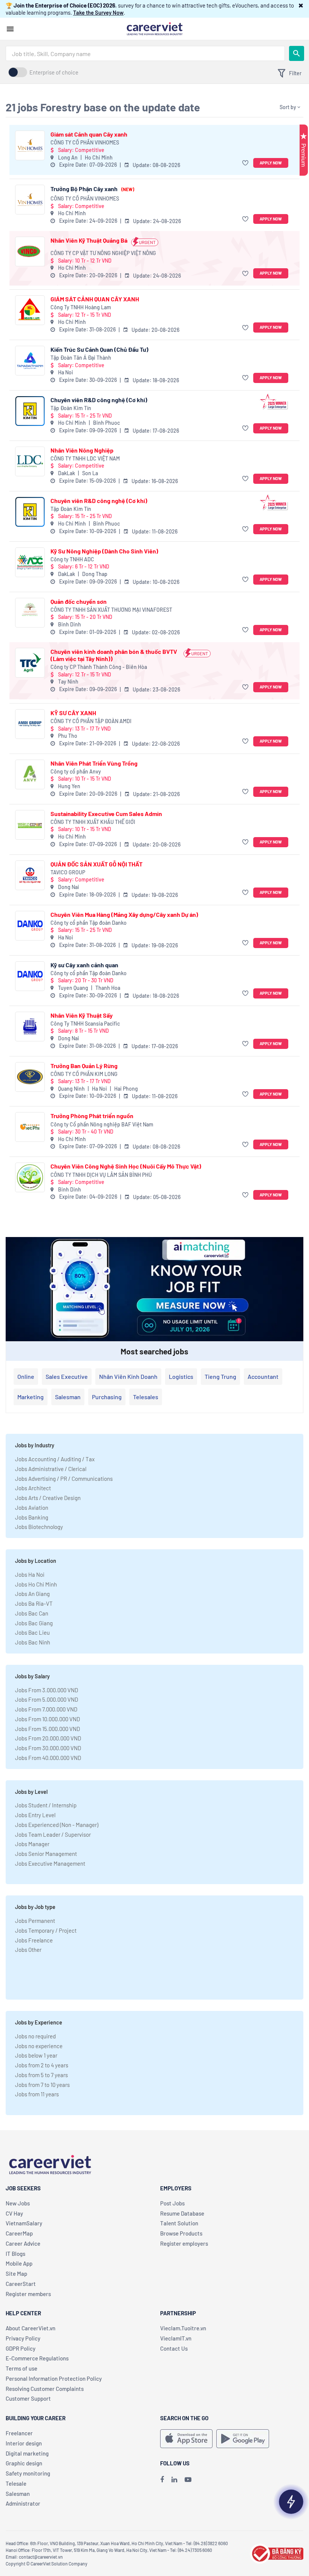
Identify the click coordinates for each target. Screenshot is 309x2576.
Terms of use (21, 2368)
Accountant (263, 1376)
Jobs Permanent (35, 1921)
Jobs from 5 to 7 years (41, 2075)
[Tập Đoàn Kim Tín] (30, 411)
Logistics (181, 1376)
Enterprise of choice (54, 72)
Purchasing (107, 1397)
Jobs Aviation (32, 1508)
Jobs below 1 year (36, 2055)
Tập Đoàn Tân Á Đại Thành (81, 358)
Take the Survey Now (98, 12)
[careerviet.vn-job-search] (186, 2439)
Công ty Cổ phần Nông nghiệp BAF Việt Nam (102, 1124)
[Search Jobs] (297, 53)
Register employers (184, 2243)
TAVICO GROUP (68, 872)
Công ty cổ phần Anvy (76, 771)
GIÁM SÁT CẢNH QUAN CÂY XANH (95, 299)
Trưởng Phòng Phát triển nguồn (92, 1116)
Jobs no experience (39, 2046)
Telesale (16, 2483)
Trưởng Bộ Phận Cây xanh (92, 189)
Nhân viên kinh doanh (128, 1376)
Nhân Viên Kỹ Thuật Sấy (82, 1015)
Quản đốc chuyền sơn (79, 601)
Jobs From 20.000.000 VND (48, 1738)
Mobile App (19, 2263)
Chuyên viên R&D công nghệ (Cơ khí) (99, 400)
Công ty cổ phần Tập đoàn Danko (89, 923)
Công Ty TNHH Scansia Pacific (85, 1024)
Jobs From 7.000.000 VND (46, 1709)
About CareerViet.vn (31, 2328)
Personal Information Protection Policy (54, 2378)
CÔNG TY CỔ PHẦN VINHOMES (85, 142)
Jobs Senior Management (46, 1854)
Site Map (16, 2274)
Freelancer (19, 2433)
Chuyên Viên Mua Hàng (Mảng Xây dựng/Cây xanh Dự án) (124, 914)
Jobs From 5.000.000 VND (47, 1699)
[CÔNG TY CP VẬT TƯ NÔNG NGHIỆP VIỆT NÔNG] (30, 252)
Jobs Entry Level (35, 1815)
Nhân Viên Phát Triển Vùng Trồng (94, 763)
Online (26, 1376)
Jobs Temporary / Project (46, 1930)
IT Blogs (15, 2254)
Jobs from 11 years (37, 2094)
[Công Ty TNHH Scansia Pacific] (30, 1027)
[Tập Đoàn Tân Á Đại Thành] (30, 361)
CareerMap (19, 2233)
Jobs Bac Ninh (33, 1642)
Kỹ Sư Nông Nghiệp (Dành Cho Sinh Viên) (104, 551)
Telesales (146, 1397)
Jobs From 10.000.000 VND (47, 1719)
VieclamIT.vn (176, 2338)
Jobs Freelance (34, 1940)
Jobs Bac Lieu (32, 1632)
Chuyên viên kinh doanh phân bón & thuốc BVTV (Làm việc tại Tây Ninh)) (114, 655)
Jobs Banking (32, 1517)
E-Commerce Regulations (37, 2358)
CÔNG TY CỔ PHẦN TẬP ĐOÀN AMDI (91, 721)
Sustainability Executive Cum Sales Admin (106, 814)
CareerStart (21, 2284)
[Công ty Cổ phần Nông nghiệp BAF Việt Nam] (30, 1127)
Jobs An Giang (32, 1594)
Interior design (24, 2443)
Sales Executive (67, 1376)
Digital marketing (27, 2453)
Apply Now (271, 163)
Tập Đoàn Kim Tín (71, 408)
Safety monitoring (28, 2473)
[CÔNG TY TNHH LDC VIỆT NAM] (30, 461)
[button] (301, 5)
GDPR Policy (21, 2348)
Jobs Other (28, 1950)
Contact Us (174, 2348)
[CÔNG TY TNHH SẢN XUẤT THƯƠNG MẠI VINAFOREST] (30, 613)
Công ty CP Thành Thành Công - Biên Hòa (99, 667)
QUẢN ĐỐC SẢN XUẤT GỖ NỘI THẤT (96, 864)
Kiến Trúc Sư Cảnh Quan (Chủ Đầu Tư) (99, 349)
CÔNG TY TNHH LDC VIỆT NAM (85, 458)
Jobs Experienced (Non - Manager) (57, 1825)
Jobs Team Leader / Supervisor (53, 1834)
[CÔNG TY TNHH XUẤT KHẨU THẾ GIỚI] (30, 825)
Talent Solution (179, 2223)
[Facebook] (162, 2479)
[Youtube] (188, 2479)
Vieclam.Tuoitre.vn (183, 2328)
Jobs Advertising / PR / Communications (64, 1479)
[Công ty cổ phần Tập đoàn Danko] (30, 926)
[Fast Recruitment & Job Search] (154, 28)
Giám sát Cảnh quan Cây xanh (89, 134)
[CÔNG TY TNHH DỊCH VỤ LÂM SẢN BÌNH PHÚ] (30, 1177)
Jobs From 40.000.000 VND (48, 1758)
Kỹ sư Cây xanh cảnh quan (84, 965)
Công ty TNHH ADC (72, 559)
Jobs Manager (32, 1844)
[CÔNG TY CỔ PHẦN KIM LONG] (30, 1077)
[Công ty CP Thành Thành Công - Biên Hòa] (30, 663)
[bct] (277, 2553)
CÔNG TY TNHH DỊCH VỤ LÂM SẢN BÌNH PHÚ (101, 1175)
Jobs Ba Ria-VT (34, 1603)
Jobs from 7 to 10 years (42, 2085)
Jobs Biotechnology (39, 1527)
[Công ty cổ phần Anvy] (30, 774)
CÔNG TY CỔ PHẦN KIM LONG (84, 1074)
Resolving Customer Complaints (45, 2389)
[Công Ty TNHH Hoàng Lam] (30, 310)
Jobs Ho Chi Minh (36, 1584)
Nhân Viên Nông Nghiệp (82, 450)
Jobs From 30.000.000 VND (48, 1748)
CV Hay (14, 2213)
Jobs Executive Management (50, 1863)
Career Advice (23, 2243)
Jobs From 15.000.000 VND (47, 1729)
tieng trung (220, 1376)
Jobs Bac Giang (34, 1623)
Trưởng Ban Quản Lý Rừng (84, 1066)
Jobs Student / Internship (46, 1805)
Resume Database (182, 2213)
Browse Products (181, 2233)
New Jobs (18, 2203)
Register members (28, 2294)
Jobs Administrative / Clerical (51, 1469)
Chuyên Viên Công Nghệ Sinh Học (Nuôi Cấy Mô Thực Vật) (126, 1166)
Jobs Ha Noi (30, 1574)
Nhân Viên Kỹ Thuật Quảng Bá (89, 240)
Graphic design (24, 2463)
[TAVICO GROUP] (30, 875)
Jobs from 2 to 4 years (42, 2065)
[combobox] (145, 53)
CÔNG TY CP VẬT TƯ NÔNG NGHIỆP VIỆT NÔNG (103, 253)
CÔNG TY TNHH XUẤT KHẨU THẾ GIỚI (93, 822)
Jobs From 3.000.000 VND (47, 1690)
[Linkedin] (174, 2479)
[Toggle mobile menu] (10, 29)
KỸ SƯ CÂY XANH (73, 713)
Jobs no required (35, 2036)
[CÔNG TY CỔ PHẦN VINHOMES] (30, 145)
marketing (31, 1397)
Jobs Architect (33, 1488)
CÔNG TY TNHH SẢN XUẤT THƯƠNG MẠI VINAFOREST (111, 610)
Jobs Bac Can (32, 1613)
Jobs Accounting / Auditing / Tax (55, 1459)
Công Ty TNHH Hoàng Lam (81, 307)
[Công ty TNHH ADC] (30, 562)
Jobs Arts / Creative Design (48, 1498)
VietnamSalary (24, 2223)
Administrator (23, 2503)
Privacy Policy (23, 2338)
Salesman (68, 1397)
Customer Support (28, 2398)
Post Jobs (172, 2203)
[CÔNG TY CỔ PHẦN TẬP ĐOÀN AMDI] (30, 724)
